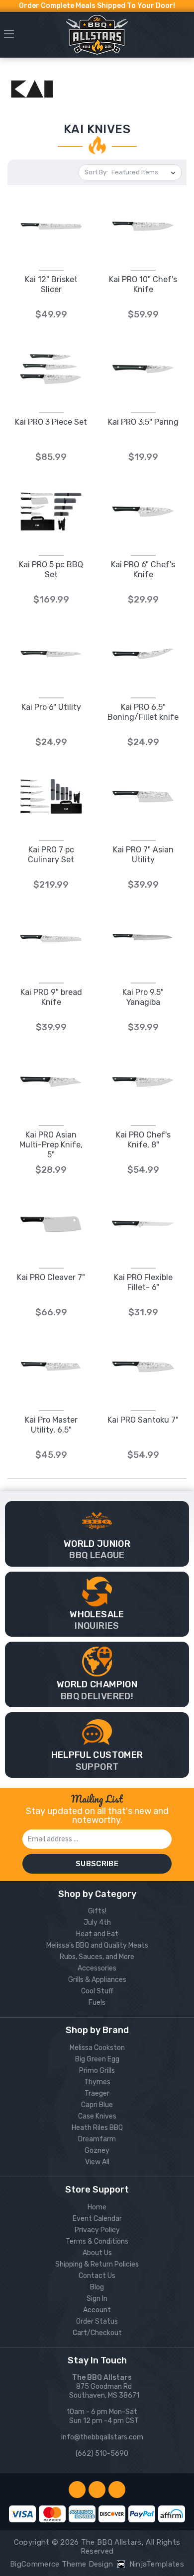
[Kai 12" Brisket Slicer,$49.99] (51, 226)
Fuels (97, 2003)
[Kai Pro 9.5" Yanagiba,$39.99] (143, 939)
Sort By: (96, 172)
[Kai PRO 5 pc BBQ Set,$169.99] (51, 511)
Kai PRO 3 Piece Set (51, 422)
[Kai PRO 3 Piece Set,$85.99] (51, 369)
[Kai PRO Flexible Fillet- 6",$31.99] (143, 1224)
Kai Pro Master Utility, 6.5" (51, 1425)
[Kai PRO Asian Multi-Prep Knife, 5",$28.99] (51, 1082)
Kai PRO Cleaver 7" (51, 1277)
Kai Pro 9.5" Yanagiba (143, 997)
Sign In (97, 2299)
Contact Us (97, 2276)
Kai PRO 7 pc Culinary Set (51, 855)
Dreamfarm (97, 2139)
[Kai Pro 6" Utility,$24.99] (51, 654)
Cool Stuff (97, 1991)
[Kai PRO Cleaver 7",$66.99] (51, 1224)
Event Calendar (97, 2219)
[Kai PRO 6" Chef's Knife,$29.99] (143, 511)
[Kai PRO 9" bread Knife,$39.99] (51, 939)
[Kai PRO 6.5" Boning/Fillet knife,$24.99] (143, 654)
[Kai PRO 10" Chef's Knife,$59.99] (143, 226)
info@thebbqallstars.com (102, 2437)
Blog (97, 2287)
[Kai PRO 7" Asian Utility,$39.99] (143, 796)
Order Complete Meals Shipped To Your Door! (97, 6)
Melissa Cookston (97, 2048)
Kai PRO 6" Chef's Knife (143, 569)
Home (97, 2207)
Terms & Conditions (97, 2241)
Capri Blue (97, 2105)
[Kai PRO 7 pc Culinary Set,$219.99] (51, 796)
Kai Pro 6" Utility (51, 707)
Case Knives (97, 2116)
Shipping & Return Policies (97, 2264)
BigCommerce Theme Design (61, 2564)
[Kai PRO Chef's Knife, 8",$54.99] (143, 1082)
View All (97, 2162)
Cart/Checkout (97, 2333)
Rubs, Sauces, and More (97, 1957)
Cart (185, 37)
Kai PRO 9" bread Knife (51, 997)
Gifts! (97, 1911)
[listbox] (145, 172)
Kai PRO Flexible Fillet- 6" (143, 1282)
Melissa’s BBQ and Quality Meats (97, 1945)
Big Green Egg (97, 2059)
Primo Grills (97, 2071)
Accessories (97, 1968)
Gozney (97, 2151)
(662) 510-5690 (102, 2454)
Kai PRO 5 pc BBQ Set (51, 569)
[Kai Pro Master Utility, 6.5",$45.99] (51, 1367)
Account (97, 2310)
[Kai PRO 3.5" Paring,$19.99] (143, 369)
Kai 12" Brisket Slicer (51, 284)
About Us (97, 2253)
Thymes (97, 2082)
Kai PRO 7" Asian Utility (143, 855)
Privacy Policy (97, 2230)
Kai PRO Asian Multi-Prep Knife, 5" (51, 1145)
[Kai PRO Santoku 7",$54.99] (143, 1367)
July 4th (97, 1923)
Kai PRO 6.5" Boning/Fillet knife (143, 712)
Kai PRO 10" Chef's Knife (143, 284)
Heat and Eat (97, 1934)
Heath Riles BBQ (97, 2128)
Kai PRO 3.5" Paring (143, 422)
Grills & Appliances (97, 1980)
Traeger (97, 2093)
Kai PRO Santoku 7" (143, 1420)
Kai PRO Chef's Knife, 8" (143, 1140)
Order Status (97, 2321)
